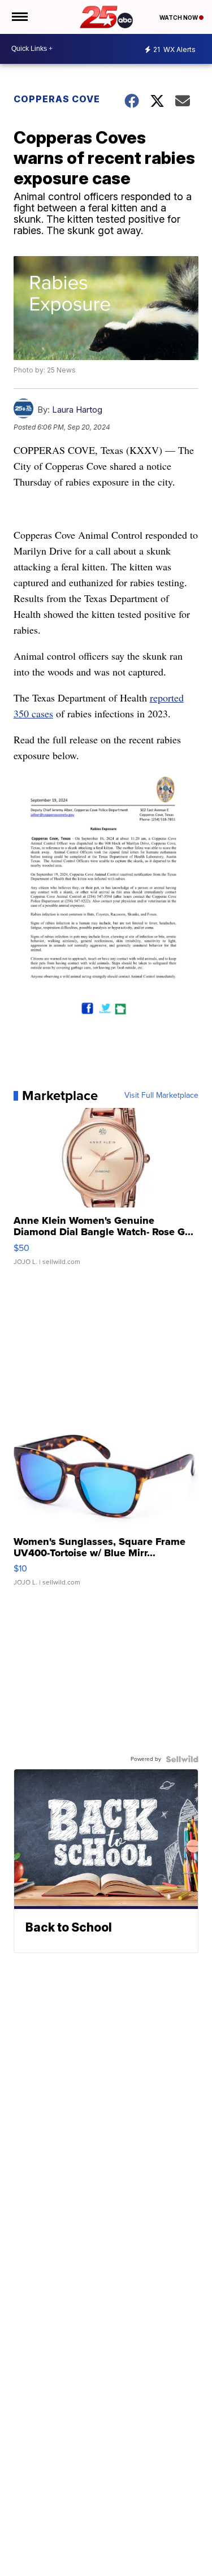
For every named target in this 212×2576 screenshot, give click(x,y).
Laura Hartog (77, 410)
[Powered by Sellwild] (182, 1759)
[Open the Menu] (19, 17)
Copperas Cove (57, 99)
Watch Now (179, 18)
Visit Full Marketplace (161, 1096)
